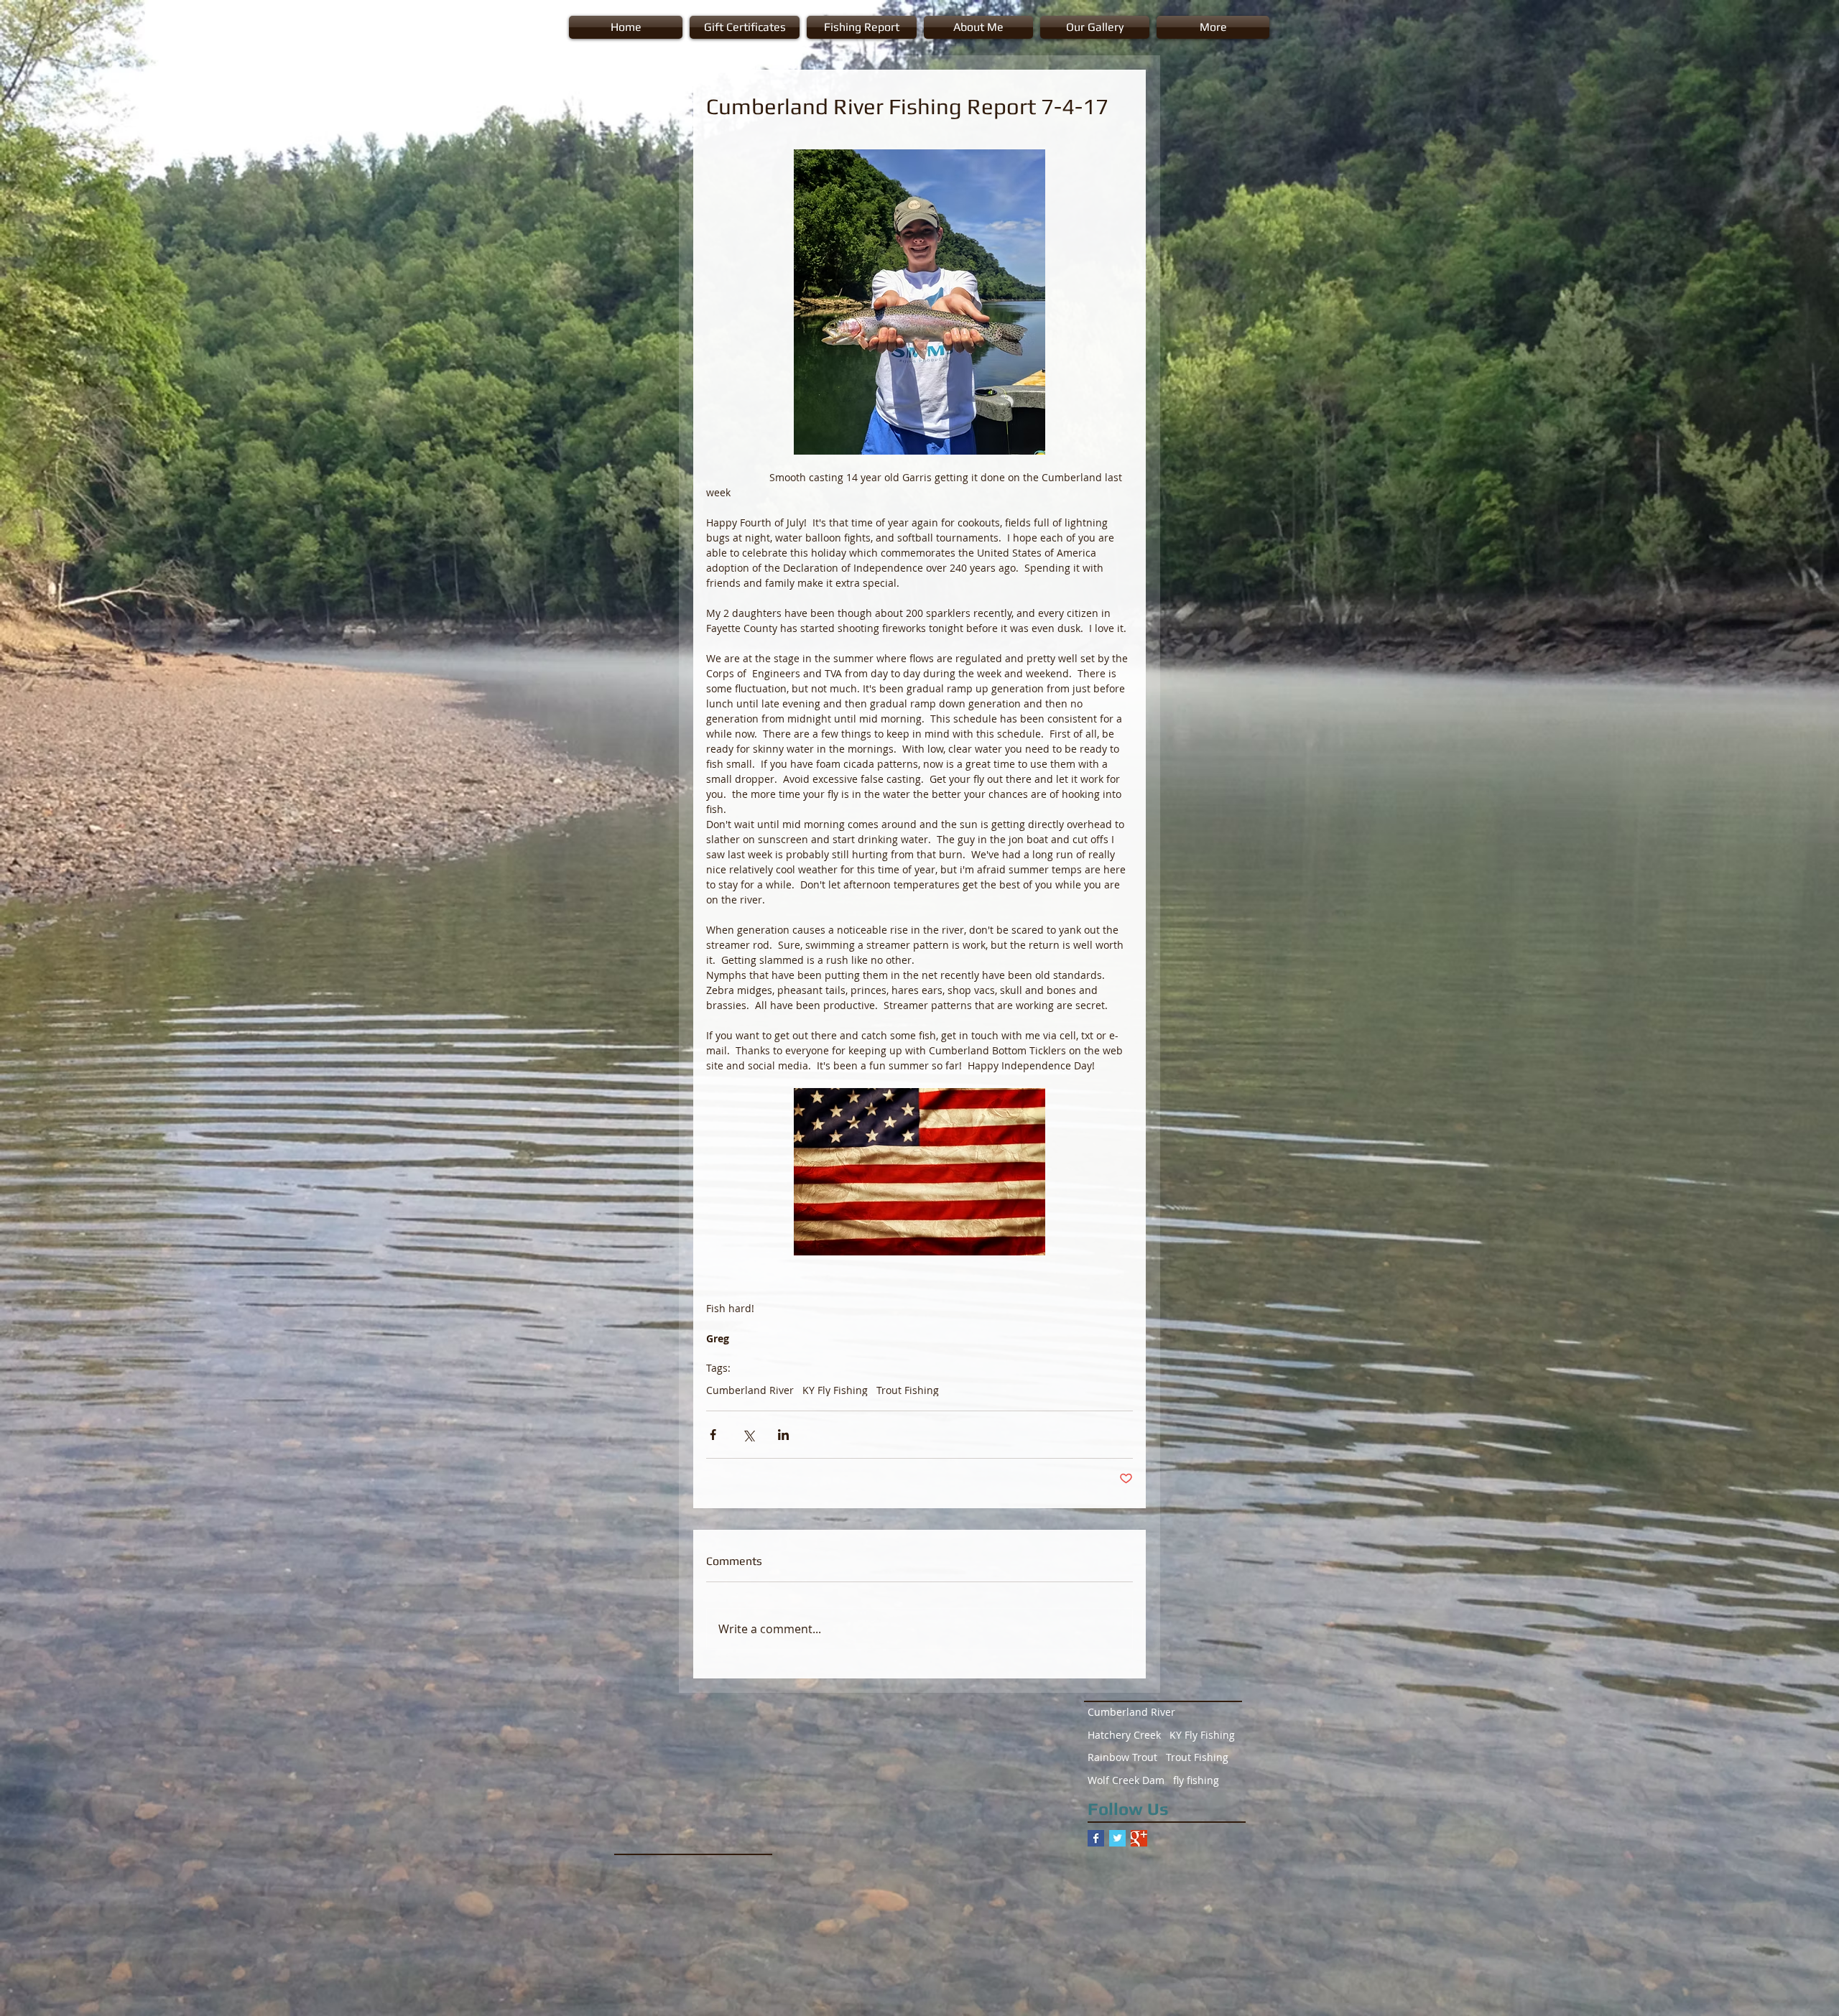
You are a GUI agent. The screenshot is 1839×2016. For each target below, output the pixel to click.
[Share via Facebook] (713, 1435)
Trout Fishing (908, 1390)
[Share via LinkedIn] (783, 1435)
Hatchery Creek (1124, 1735)
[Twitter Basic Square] (1117, 1838)
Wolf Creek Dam (1126, 1780)
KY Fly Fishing (835, 1390)
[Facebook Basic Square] (1096, 1838)
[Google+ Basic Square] (1139, 1838)
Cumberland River (750, 1390)
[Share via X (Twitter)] (748, 1435)
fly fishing (1196, 1780)
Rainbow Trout (1122, 1757)
